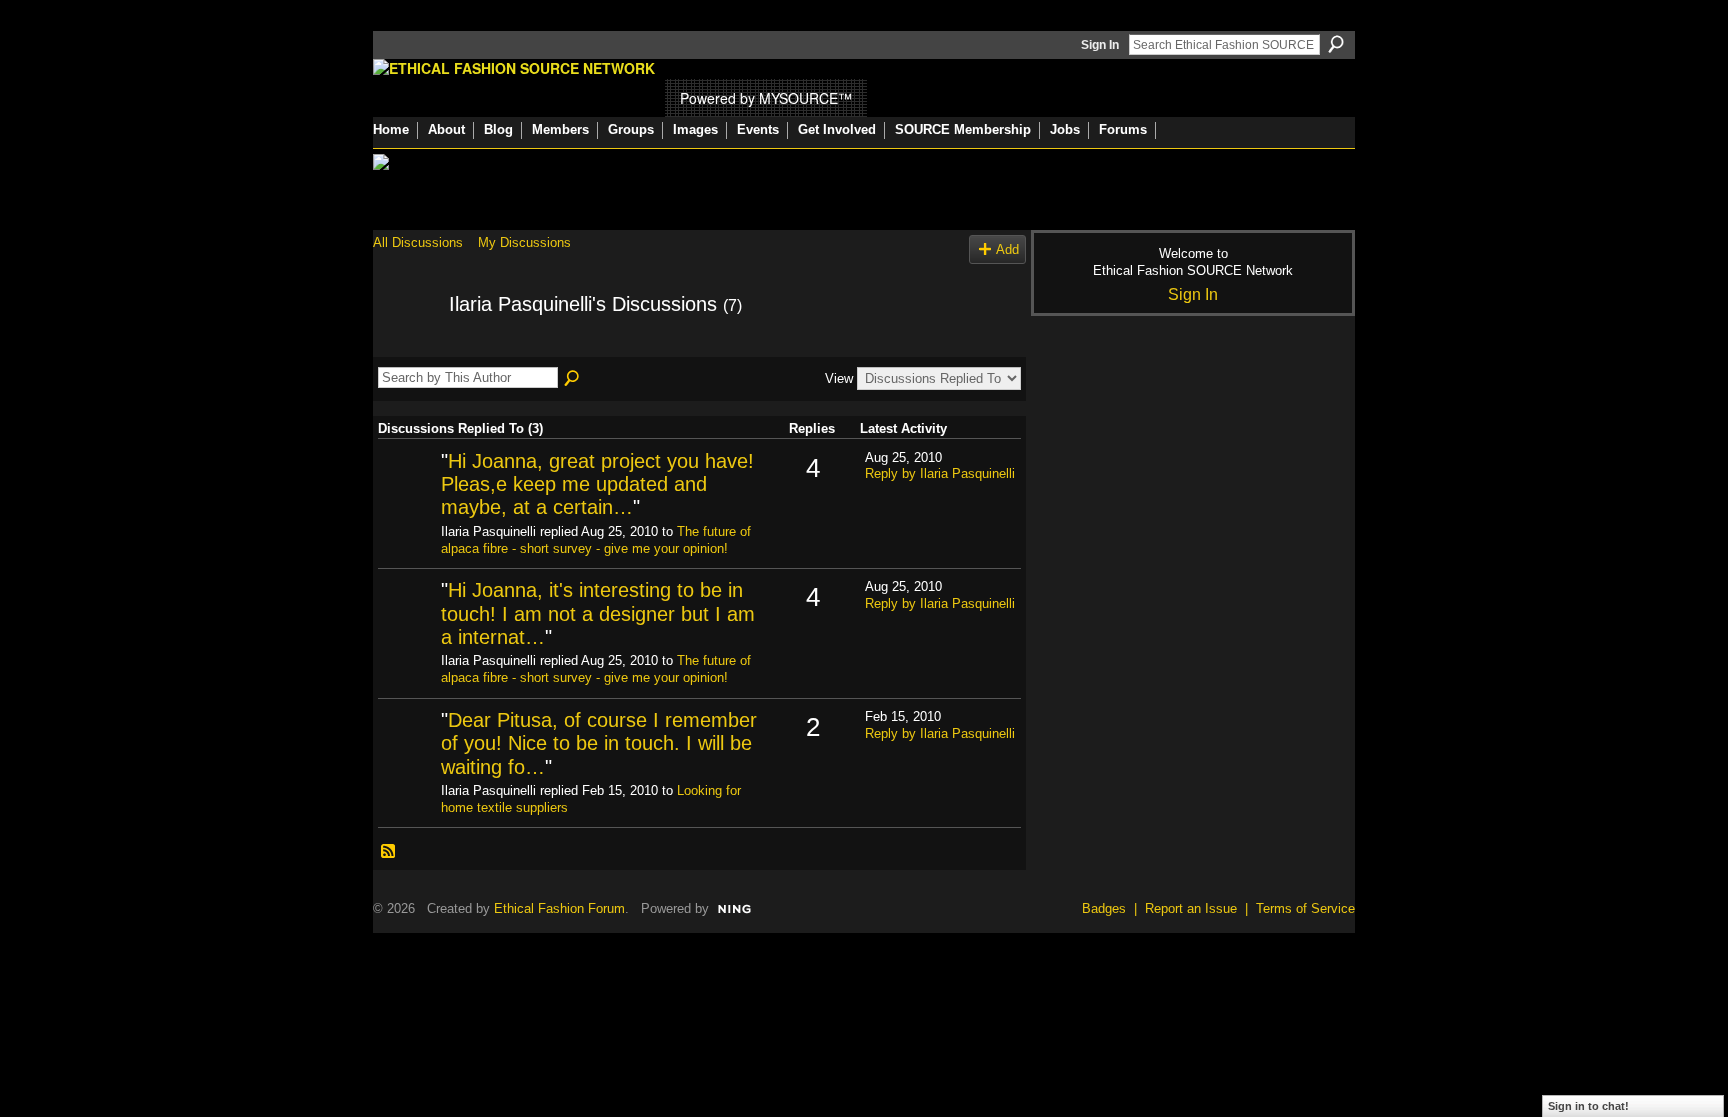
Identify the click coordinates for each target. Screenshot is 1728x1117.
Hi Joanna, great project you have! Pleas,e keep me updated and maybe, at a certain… (597, 484)
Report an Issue (1191, 908)
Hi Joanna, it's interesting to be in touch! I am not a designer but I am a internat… (598, 613)
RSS (389, 852)
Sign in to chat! (1588, 1106)
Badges (1104, 908)
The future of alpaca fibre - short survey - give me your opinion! (596, 540)
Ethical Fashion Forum (559, 908)
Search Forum (573, 379)
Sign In (1100, 45)
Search (1336, 44)
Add (1007, 249)
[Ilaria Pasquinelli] (405, 347)
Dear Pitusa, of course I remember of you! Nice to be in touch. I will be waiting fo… (599, 743)
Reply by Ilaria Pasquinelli (940, 473)
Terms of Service (1305, 908)
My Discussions (524, 242)
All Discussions (418, 242)
